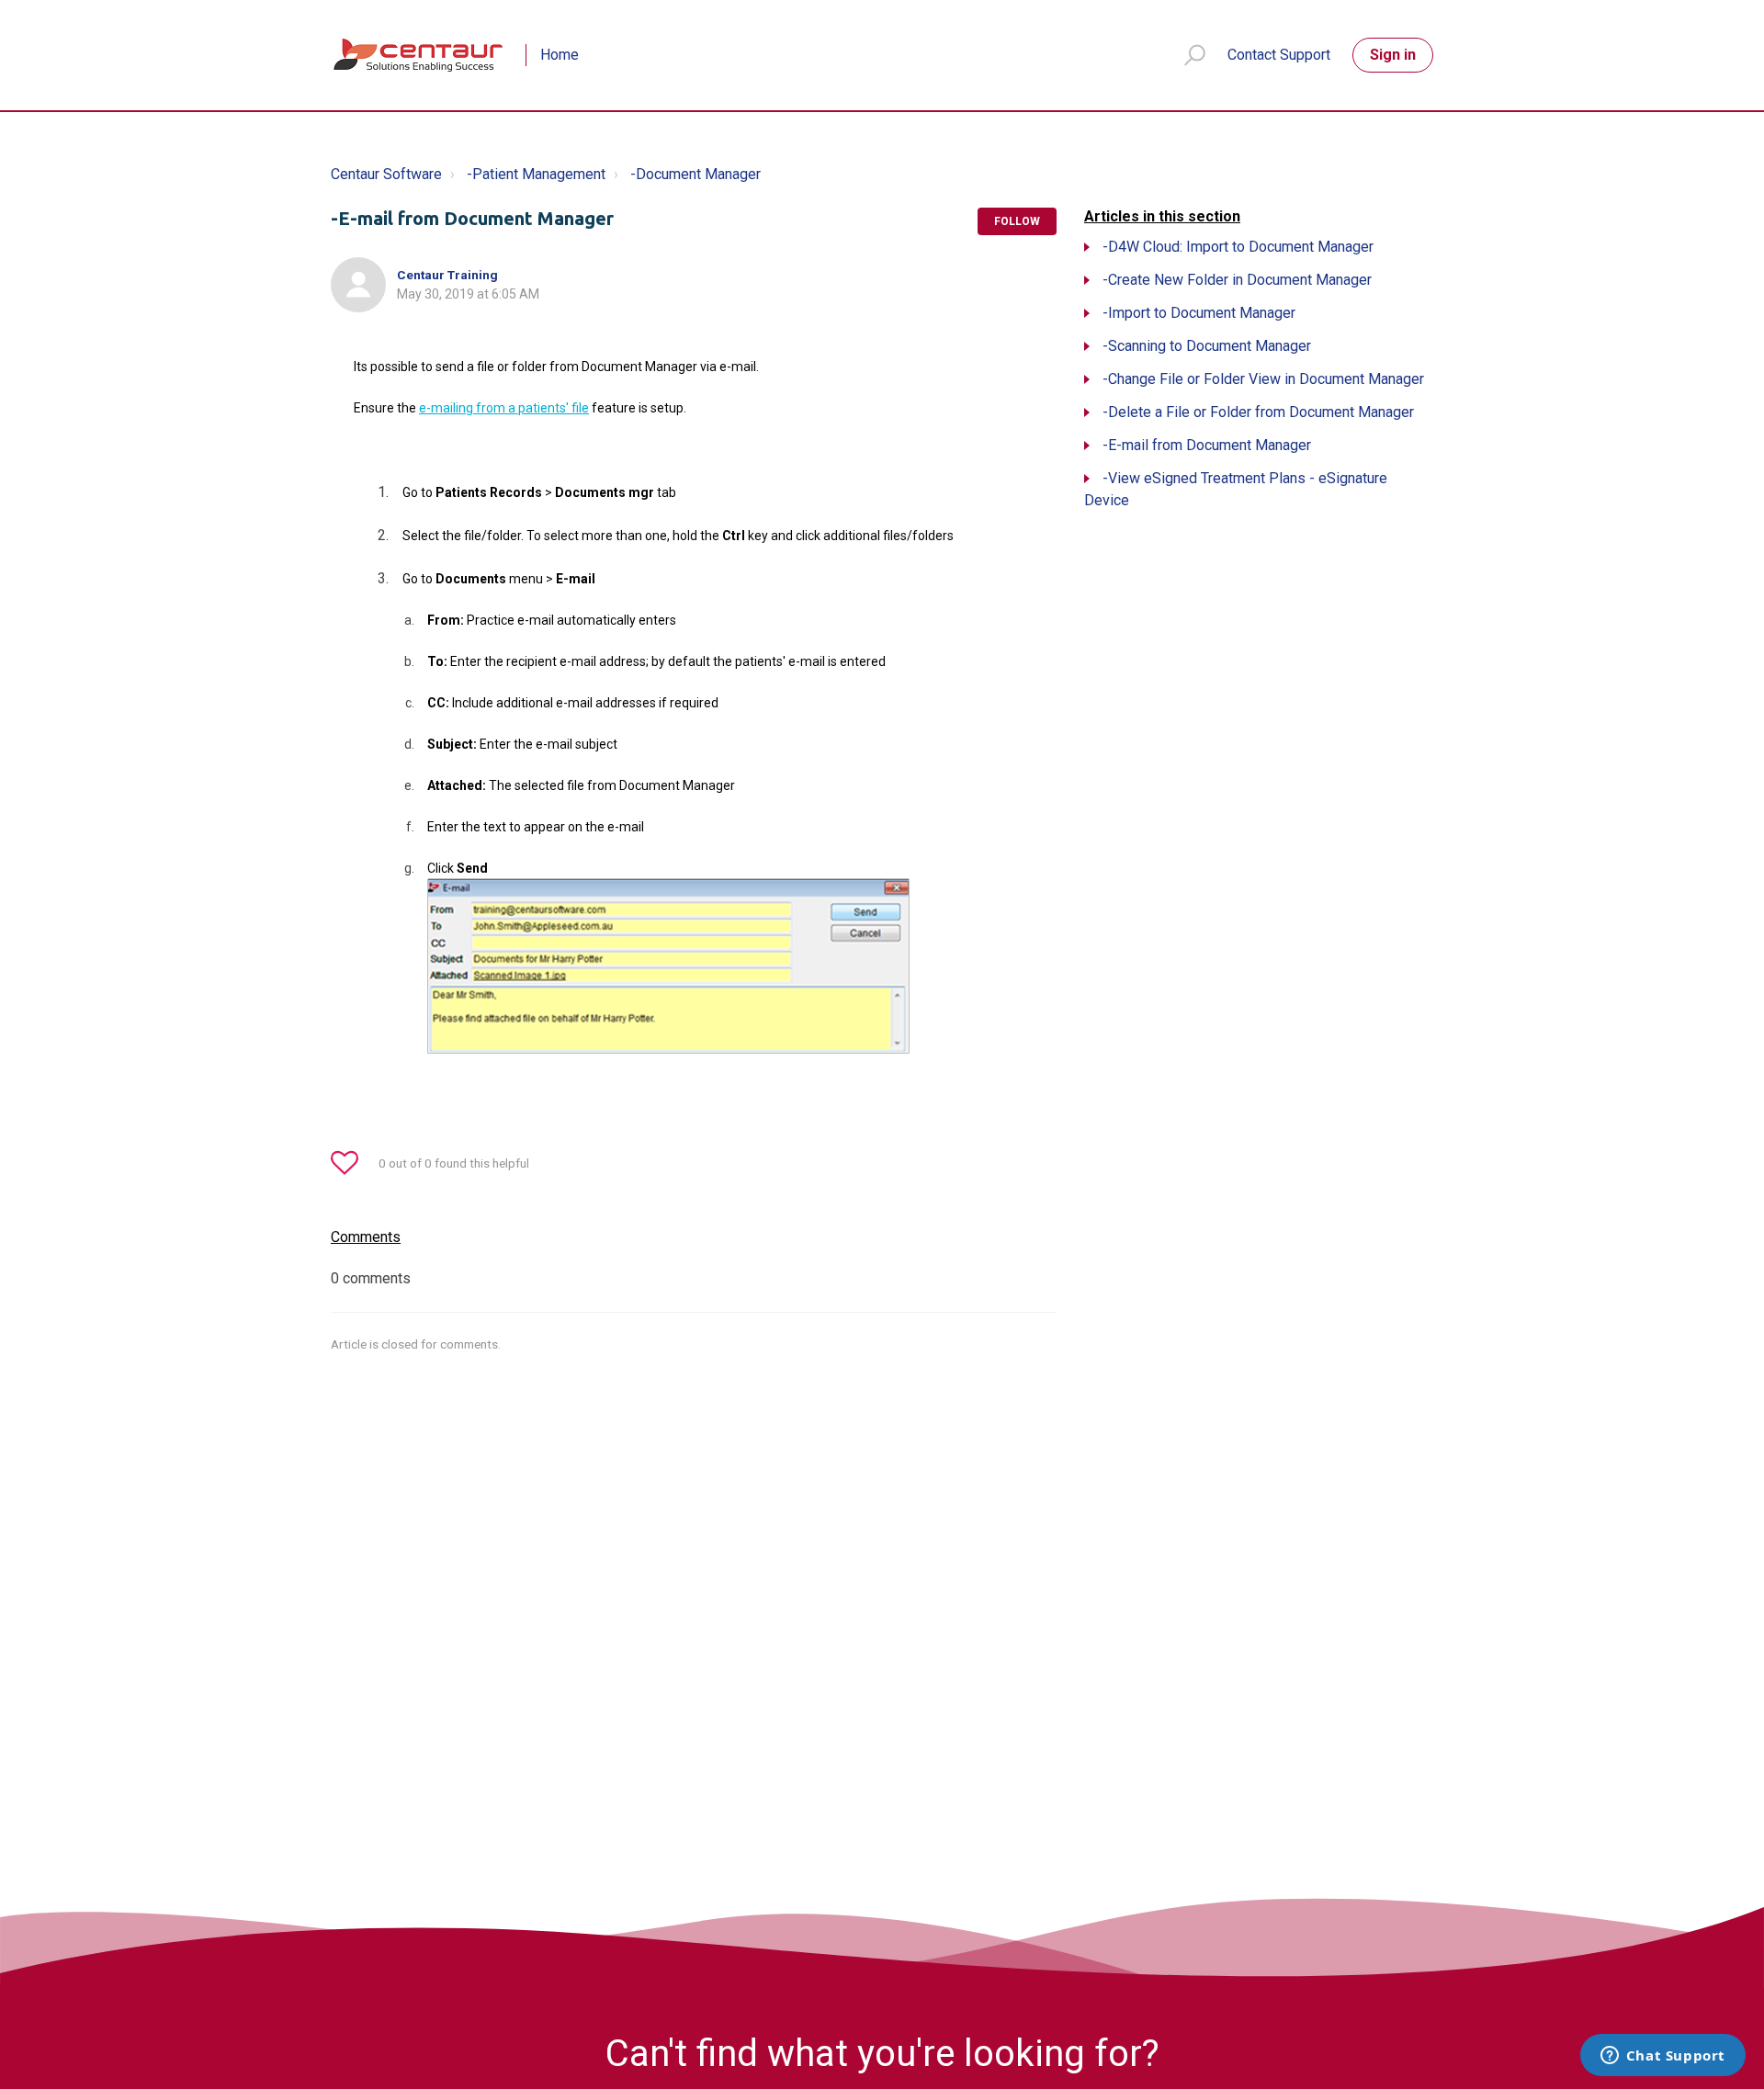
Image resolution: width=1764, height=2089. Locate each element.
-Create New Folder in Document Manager (1237, 280)
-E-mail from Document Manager (1207, 445)
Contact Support (1279, 55)
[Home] (419, 55)
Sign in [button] (1393, 55)
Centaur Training (447, 275)
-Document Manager (695, 174)
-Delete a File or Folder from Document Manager (1258, 412)
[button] (1187, 56)
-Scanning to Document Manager (1207, 346)
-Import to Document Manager (1199, 313)
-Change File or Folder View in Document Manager (1263, 379)
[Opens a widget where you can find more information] (1662, 2057)
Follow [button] (1017, 221)
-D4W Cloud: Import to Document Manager (1238, 247)
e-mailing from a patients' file (504, 408)
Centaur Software (386, 174)
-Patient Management (536, 174)
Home (560, 55)
